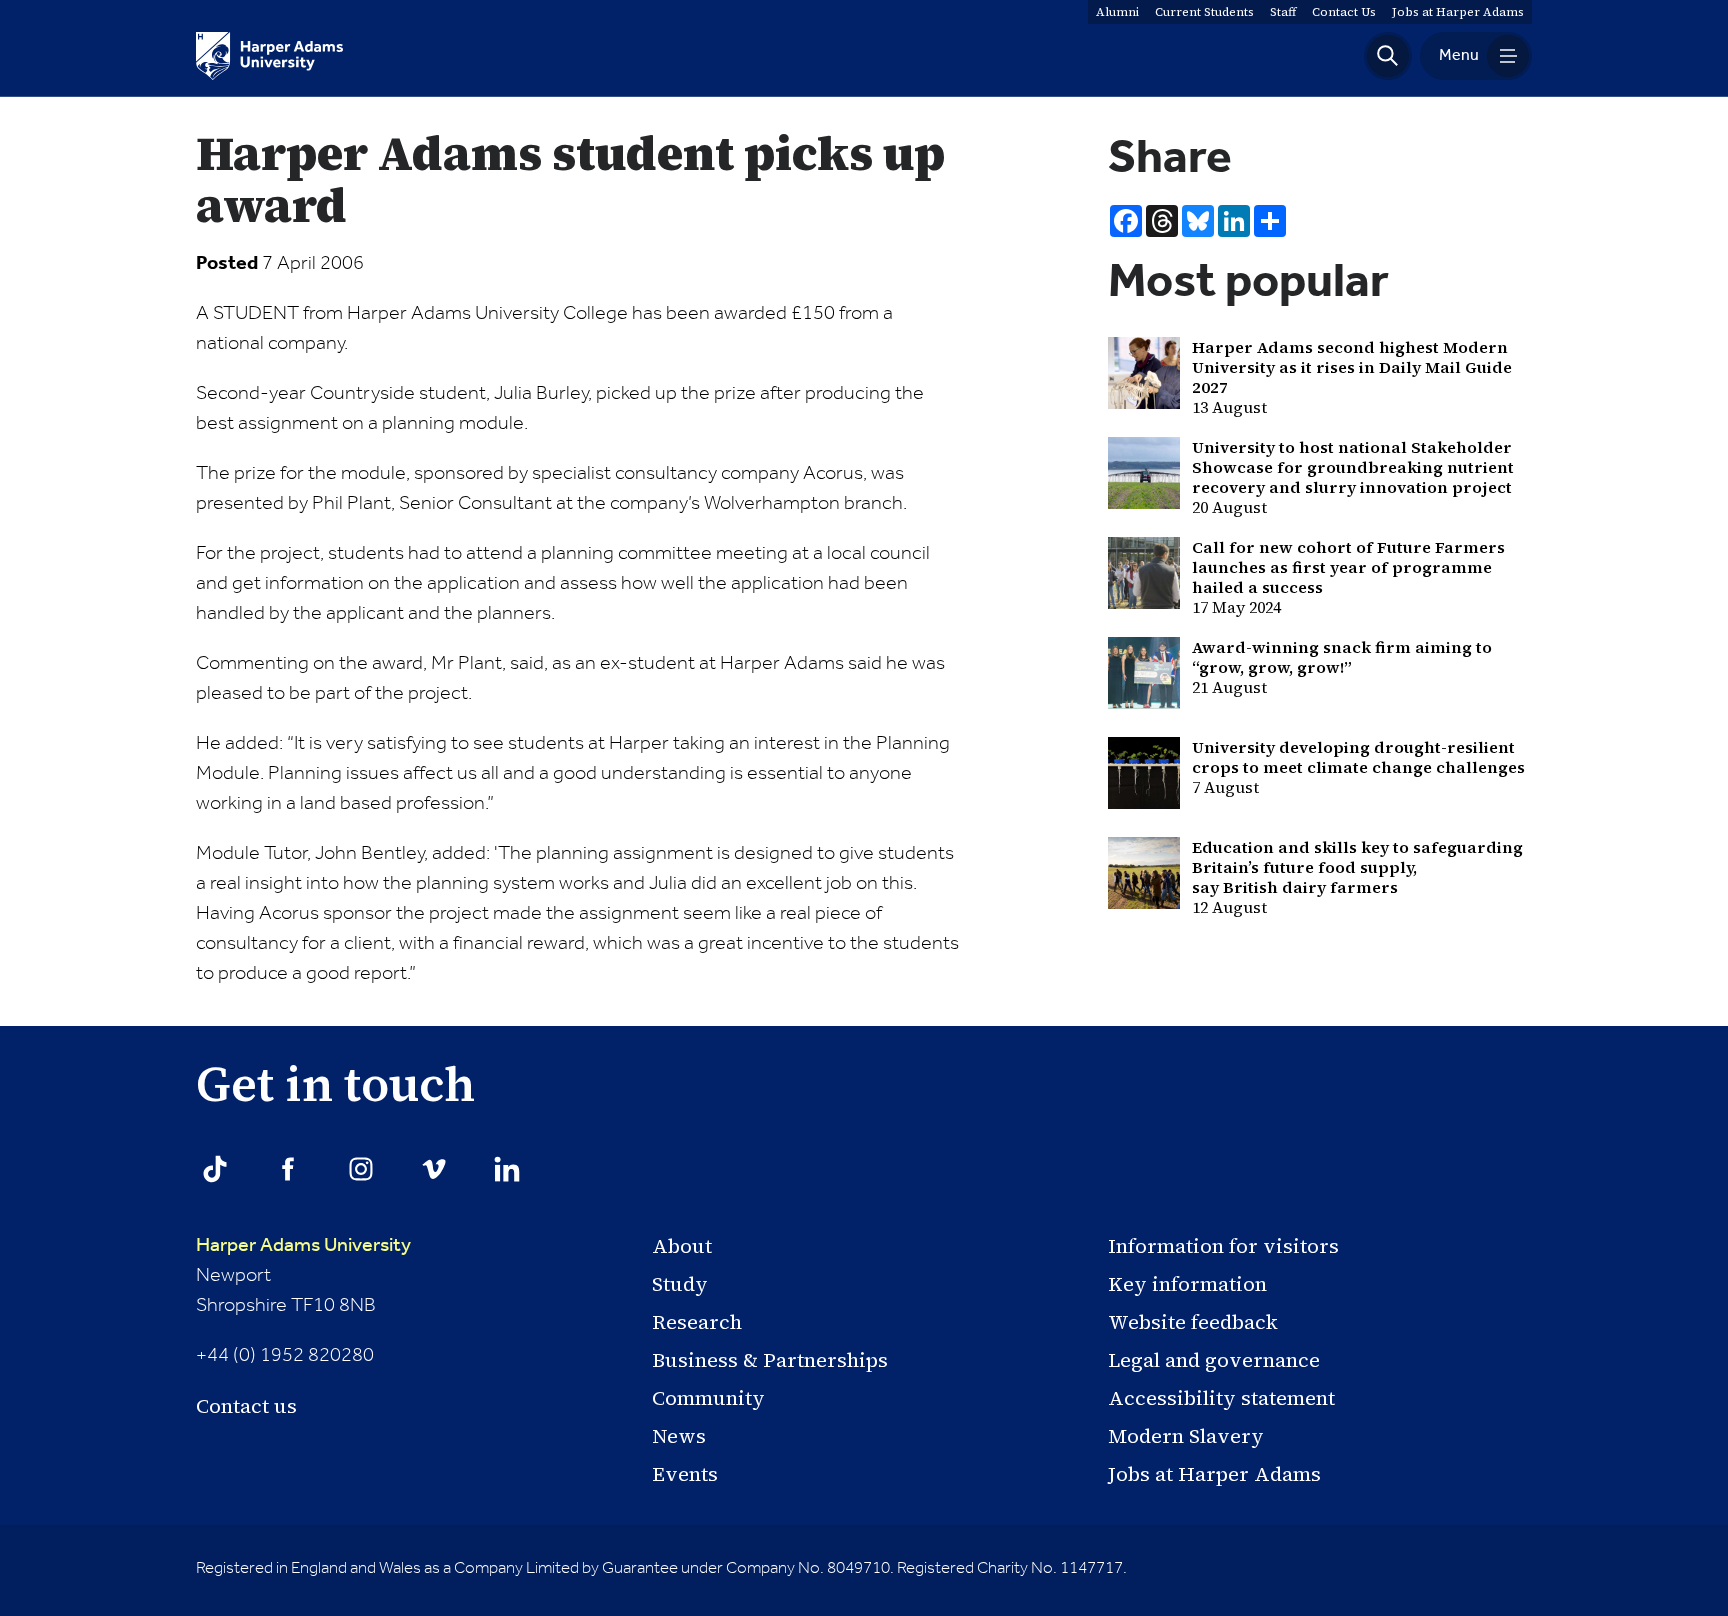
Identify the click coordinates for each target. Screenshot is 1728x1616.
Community (708, 1398)
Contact (1344, 12)
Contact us (246, 1406)
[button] (1388, 56)
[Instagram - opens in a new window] (361, 1169)
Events (685, 1474)
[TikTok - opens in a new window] (215, 1169)
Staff (1283, 12)
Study (680, 1284)
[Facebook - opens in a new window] (288, 1169)
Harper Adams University (303, 1246)
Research (697, 1322)
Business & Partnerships (770, 1360)
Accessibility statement (1221, 1398)
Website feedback (1193, 1322)
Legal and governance (1214, 1360)
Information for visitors (1223, 1246)
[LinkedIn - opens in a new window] (507, 1169)
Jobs (1458, 12)
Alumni (1117, 12)
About (682, 1246)
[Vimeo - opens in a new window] (434, 1169)
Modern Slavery (1186, 1436)
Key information (1187, 1284)
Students (1204, 12)
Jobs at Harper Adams (1214, 1474)
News (679, 1436)
